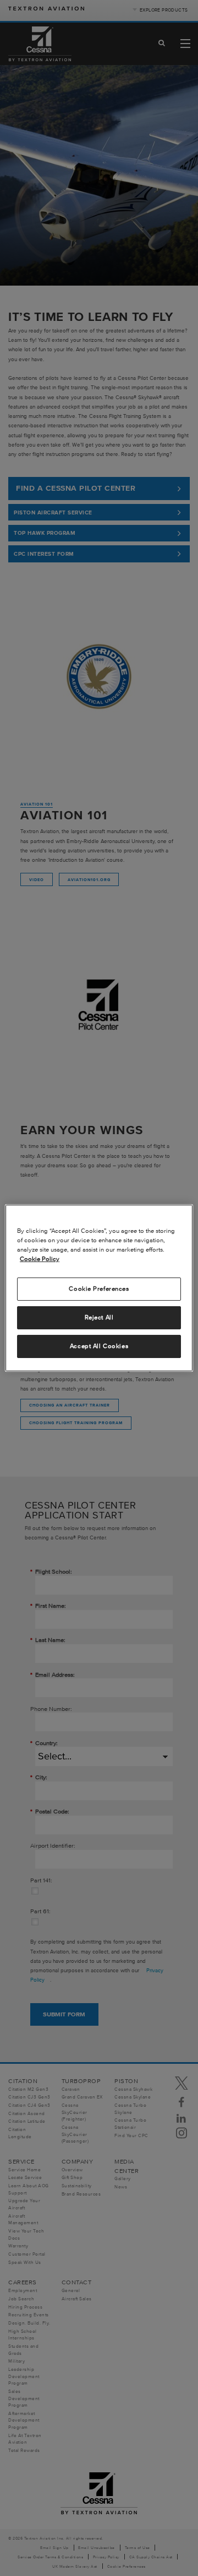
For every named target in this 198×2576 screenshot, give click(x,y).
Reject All (99, 1317)
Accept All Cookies (99, 1346)
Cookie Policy (40, 1259)
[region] (99, 1288)
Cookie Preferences (99, 1289)
